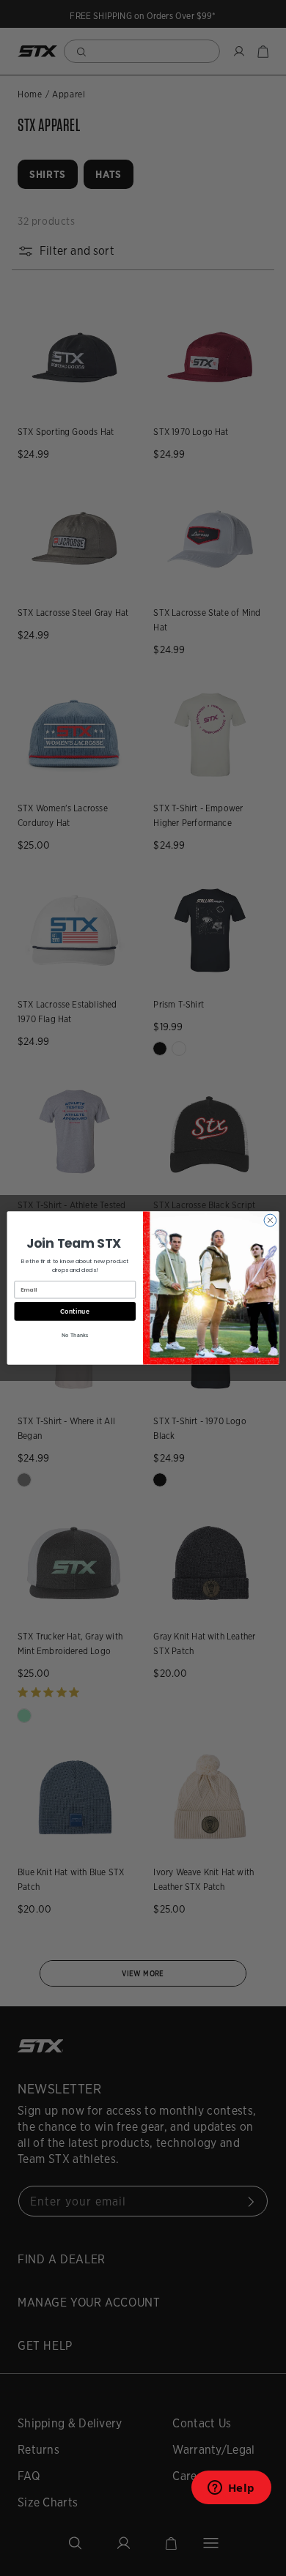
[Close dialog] (270, 1220)
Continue (75, 1311)
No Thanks (75, 1334)
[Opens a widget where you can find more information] (231, 2492)
